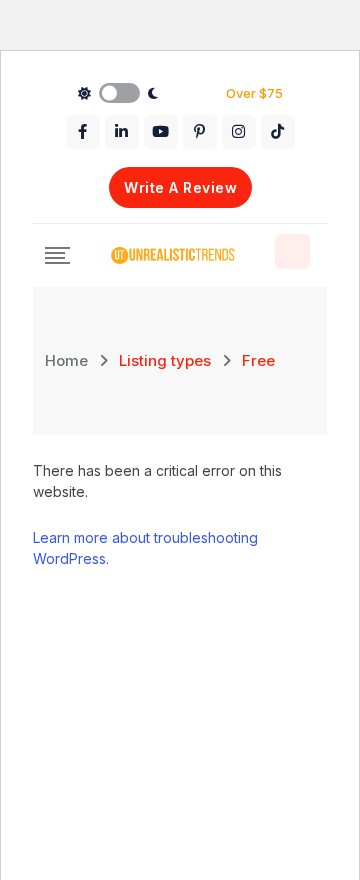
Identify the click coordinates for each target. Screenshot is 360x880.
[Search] (292, 251)
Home (66, 360)
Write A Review (180, 187)
